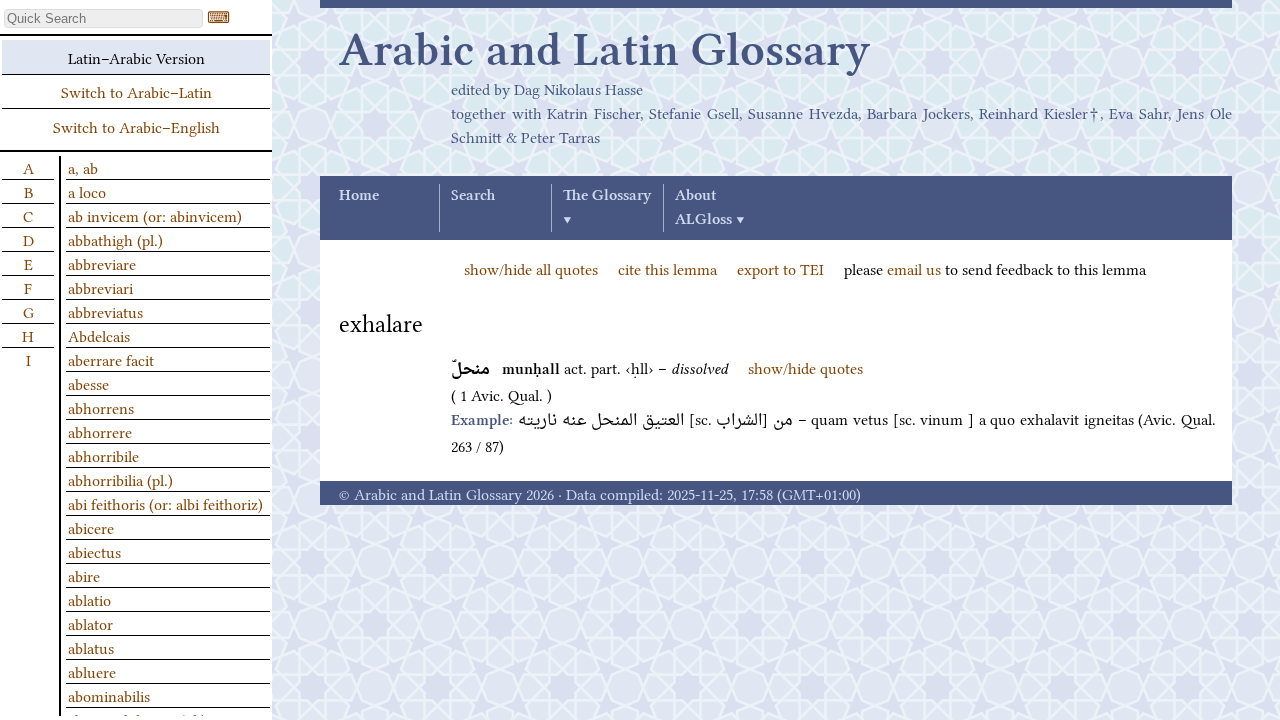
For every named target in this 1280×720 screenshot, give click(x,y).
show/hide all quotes (531, 268)
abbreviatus (105, 311)
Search (473, 196)
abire (84, 575)
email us (914, 268)
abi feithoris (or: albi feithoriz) (165, 503)
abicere (91, 527)
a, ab (83, 167)
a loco (87, 191)
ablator (90, 623)
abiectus (94, 551)
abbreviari (100, 287)
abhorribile (103, 455)
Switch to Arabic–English (136, 126)
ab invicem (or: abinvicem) (155, 215)
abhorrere (100, 431)
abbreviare (102, 263)
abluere (92, 671)
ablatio (89, 599)
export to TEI (780, 268)
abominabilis (109, 695)
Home (359, 196)
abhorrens (101, 407)
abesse (88, 383)
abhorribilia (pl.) (120, 479)
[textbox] (103, 18)
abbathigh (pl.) (115, 239)
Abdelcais (99, 335)
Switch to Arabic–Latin (136, 91)
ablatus (91, 647)
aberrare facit (111, 359)
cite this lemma (667, 268)
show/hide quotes (805, 367)
